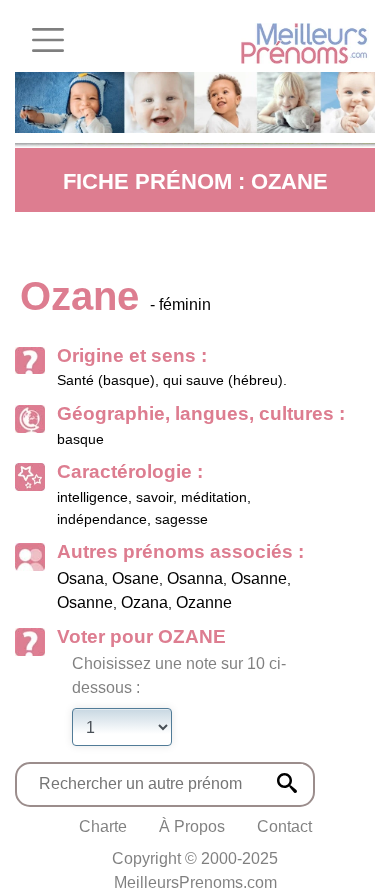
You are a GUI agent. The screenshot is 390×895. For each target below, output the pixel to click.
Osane (135, 578)
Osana (80, 578)
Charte (103, 826)
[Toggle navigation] (48, 40)
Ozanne (204, 602)
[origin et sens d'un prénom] (287, 783)
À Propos (192, 826)
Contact (284, 826)
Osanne (259, 578)
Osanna (195, 578)
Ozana (144, 602)
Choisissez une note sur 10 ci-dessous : (179, 675)
